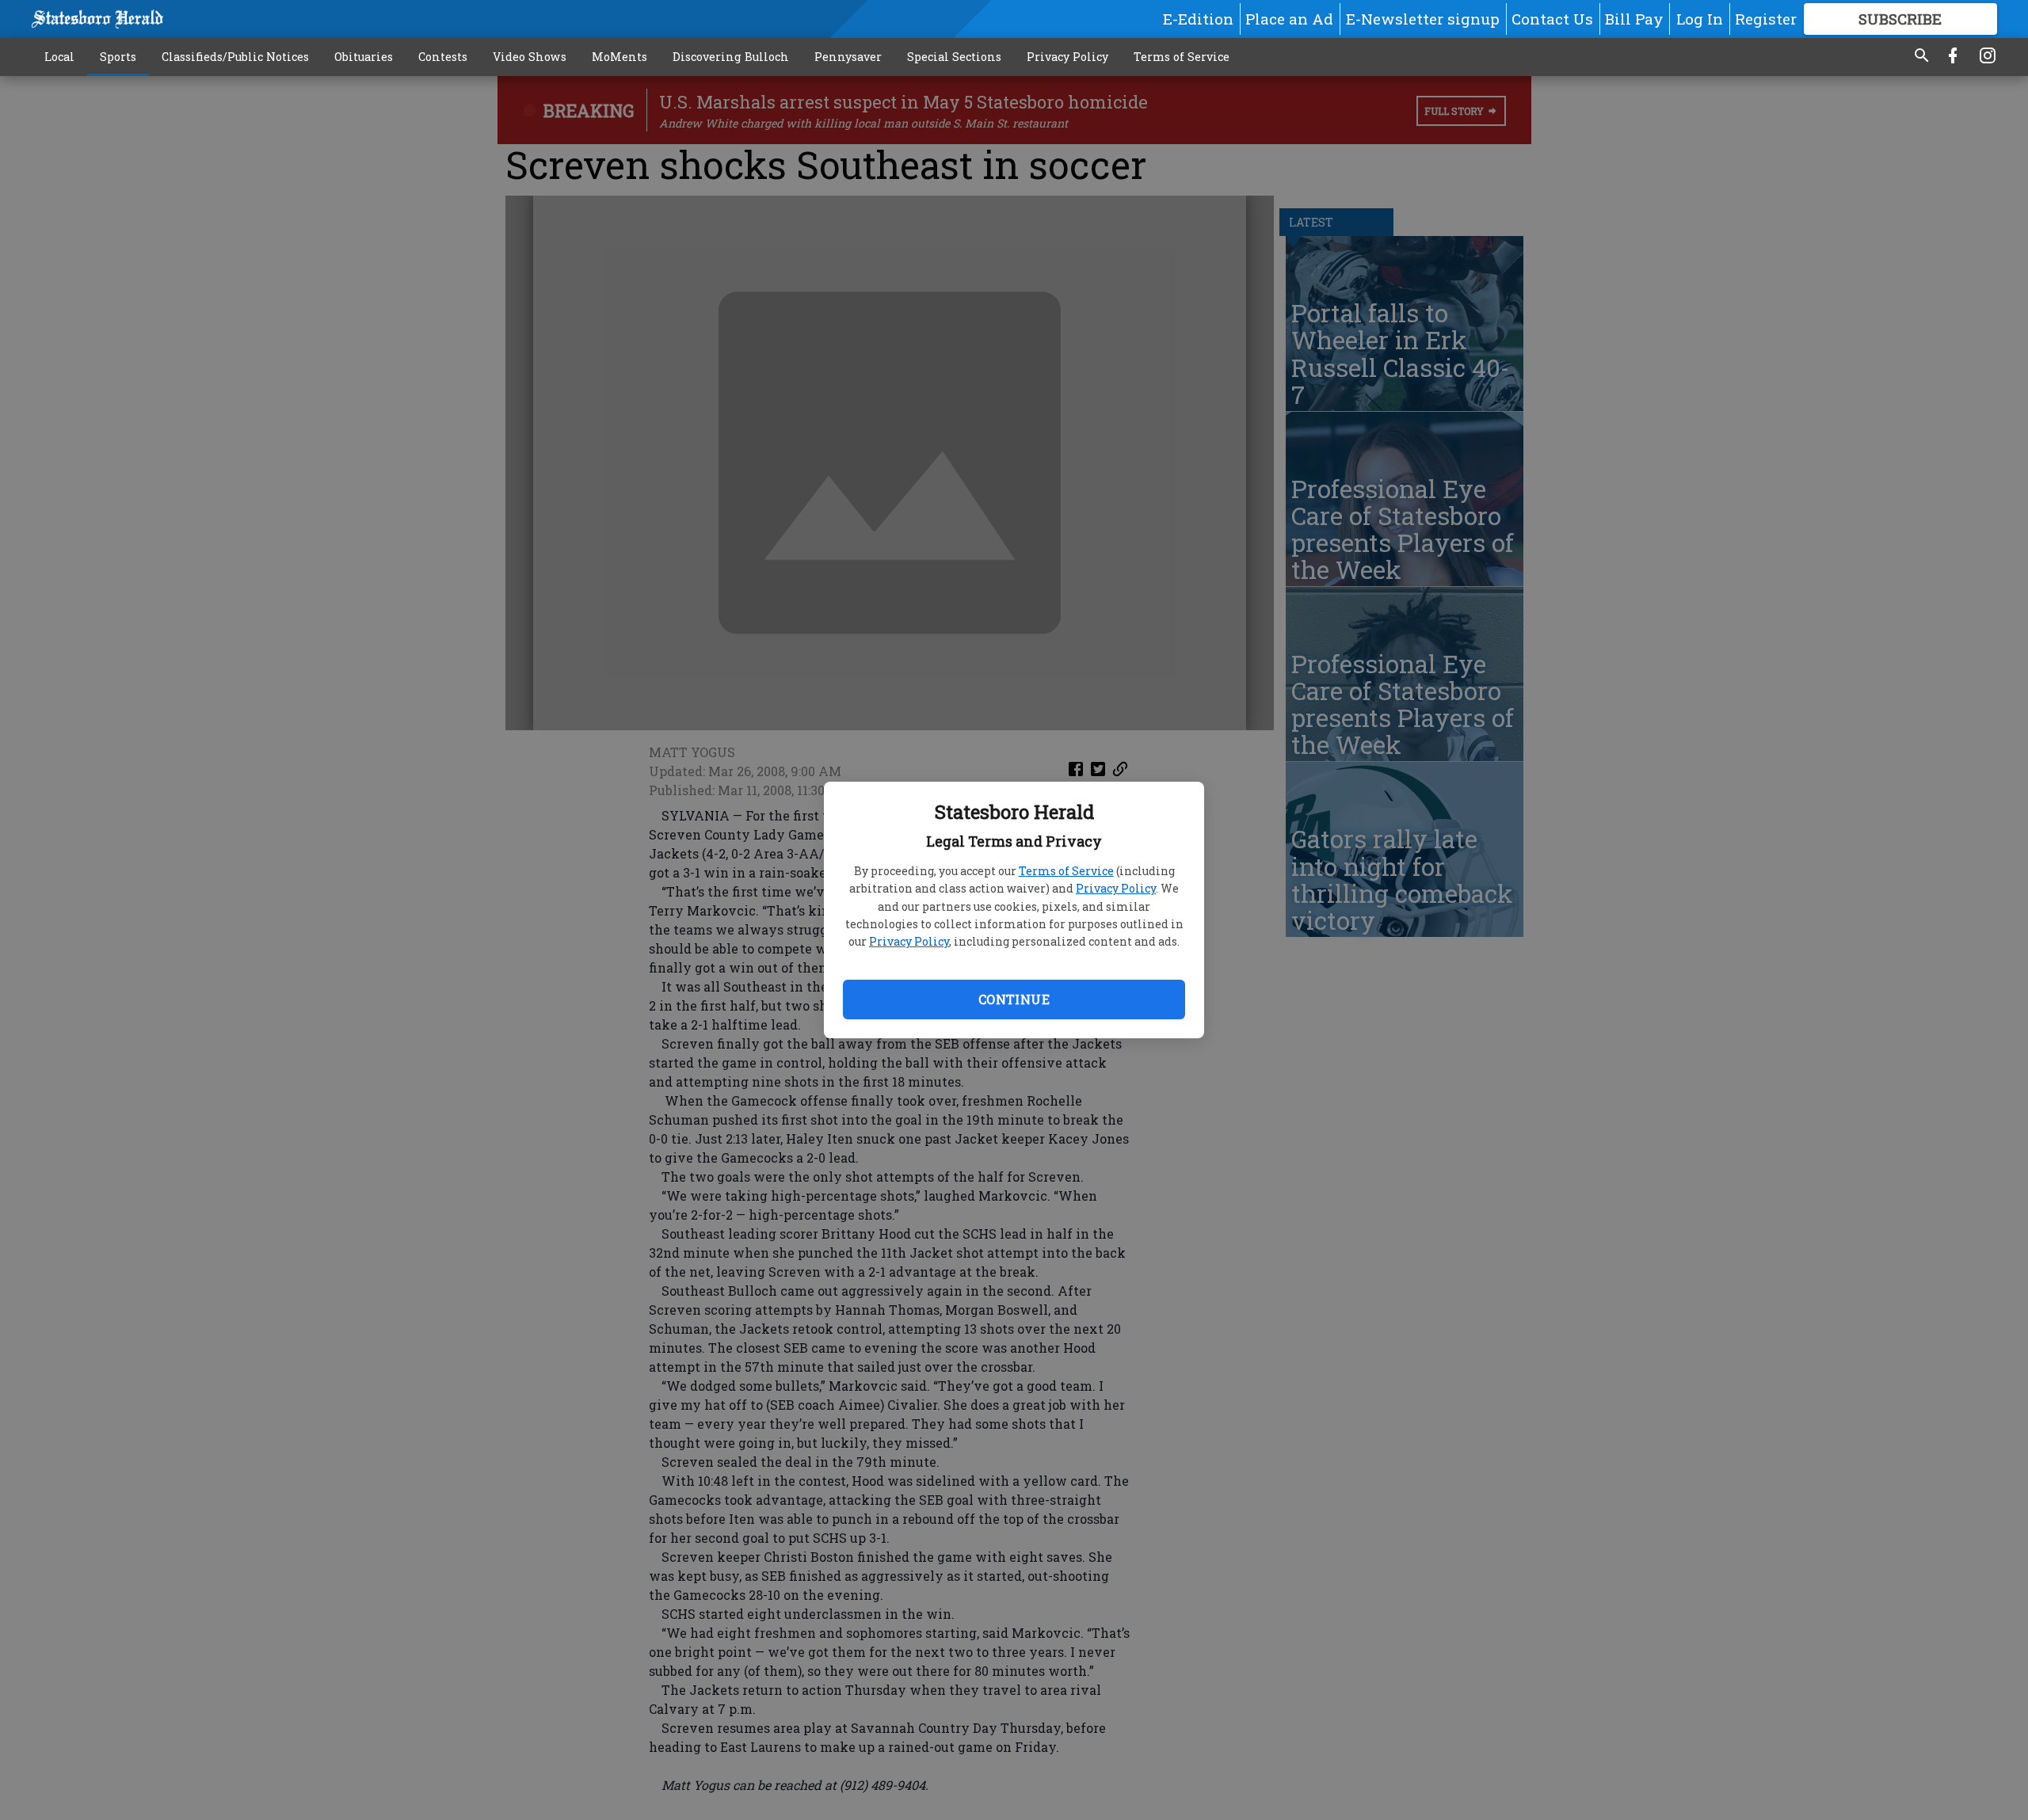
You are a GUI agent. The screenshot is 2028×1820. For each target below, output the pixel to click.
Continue (1014, 999)
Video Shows (530, 57)
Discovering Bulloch (731, 57)
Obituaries (364, 57)
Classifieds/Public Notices (235, 57)
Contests (443, 57)
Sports (118, 57)
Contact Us (1552, 19)
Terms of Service (1066, 871)
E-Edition (1198, 19)
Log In (1700, 19)
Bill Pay (1634, 19)
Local (59, 57)
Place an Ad (1289, 19)
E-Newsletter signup (1423, 19)
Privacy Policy (1116, 888)
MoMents (619, 57)
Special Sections (954, 57)
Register (1766, 19)
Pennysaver (848, 57)
